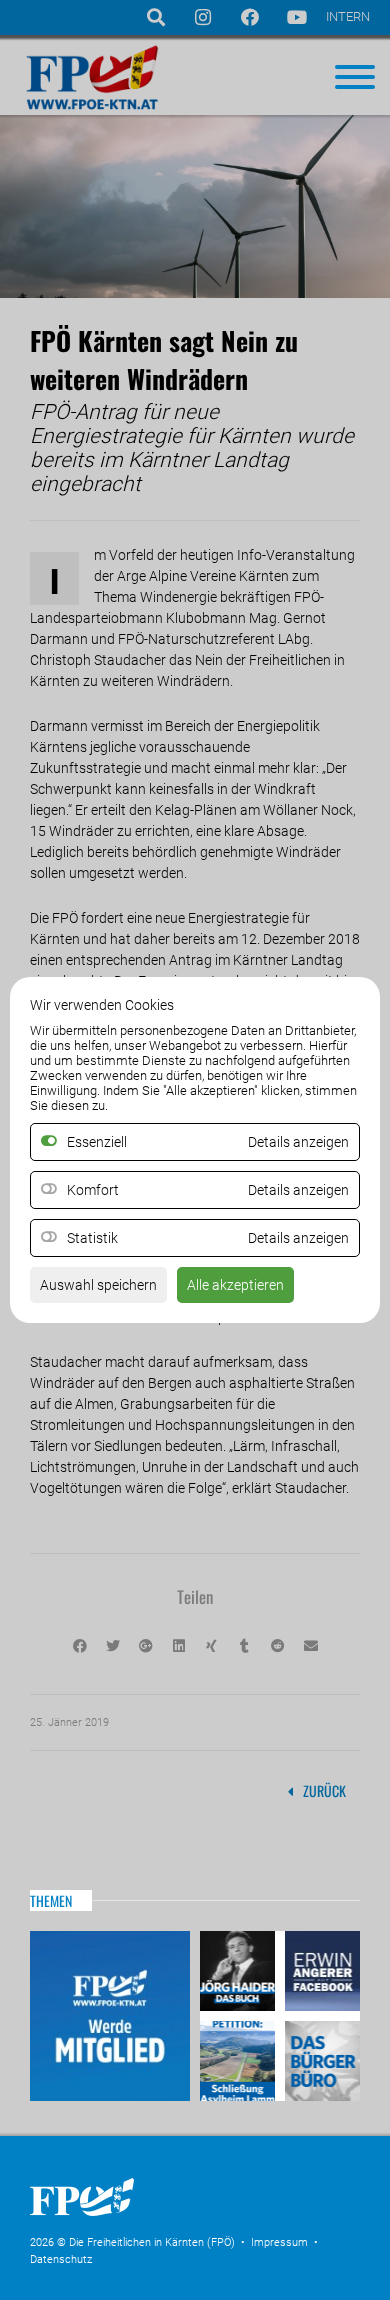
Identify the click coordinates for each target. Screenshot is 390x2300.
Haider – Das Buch (240, 1973)
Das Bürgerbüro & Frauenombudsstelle (320, 2058)
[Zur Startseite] (180, 2222)
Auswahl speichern (98, 1285)
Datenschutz (61, 2259)
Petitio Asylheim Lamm (240, 2058)
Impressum (279, 2242)
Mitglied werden (110, 2016)
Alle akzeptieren (235, 1285)
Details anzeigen (298, 1190)
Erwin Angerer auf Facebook (320, 1973)
